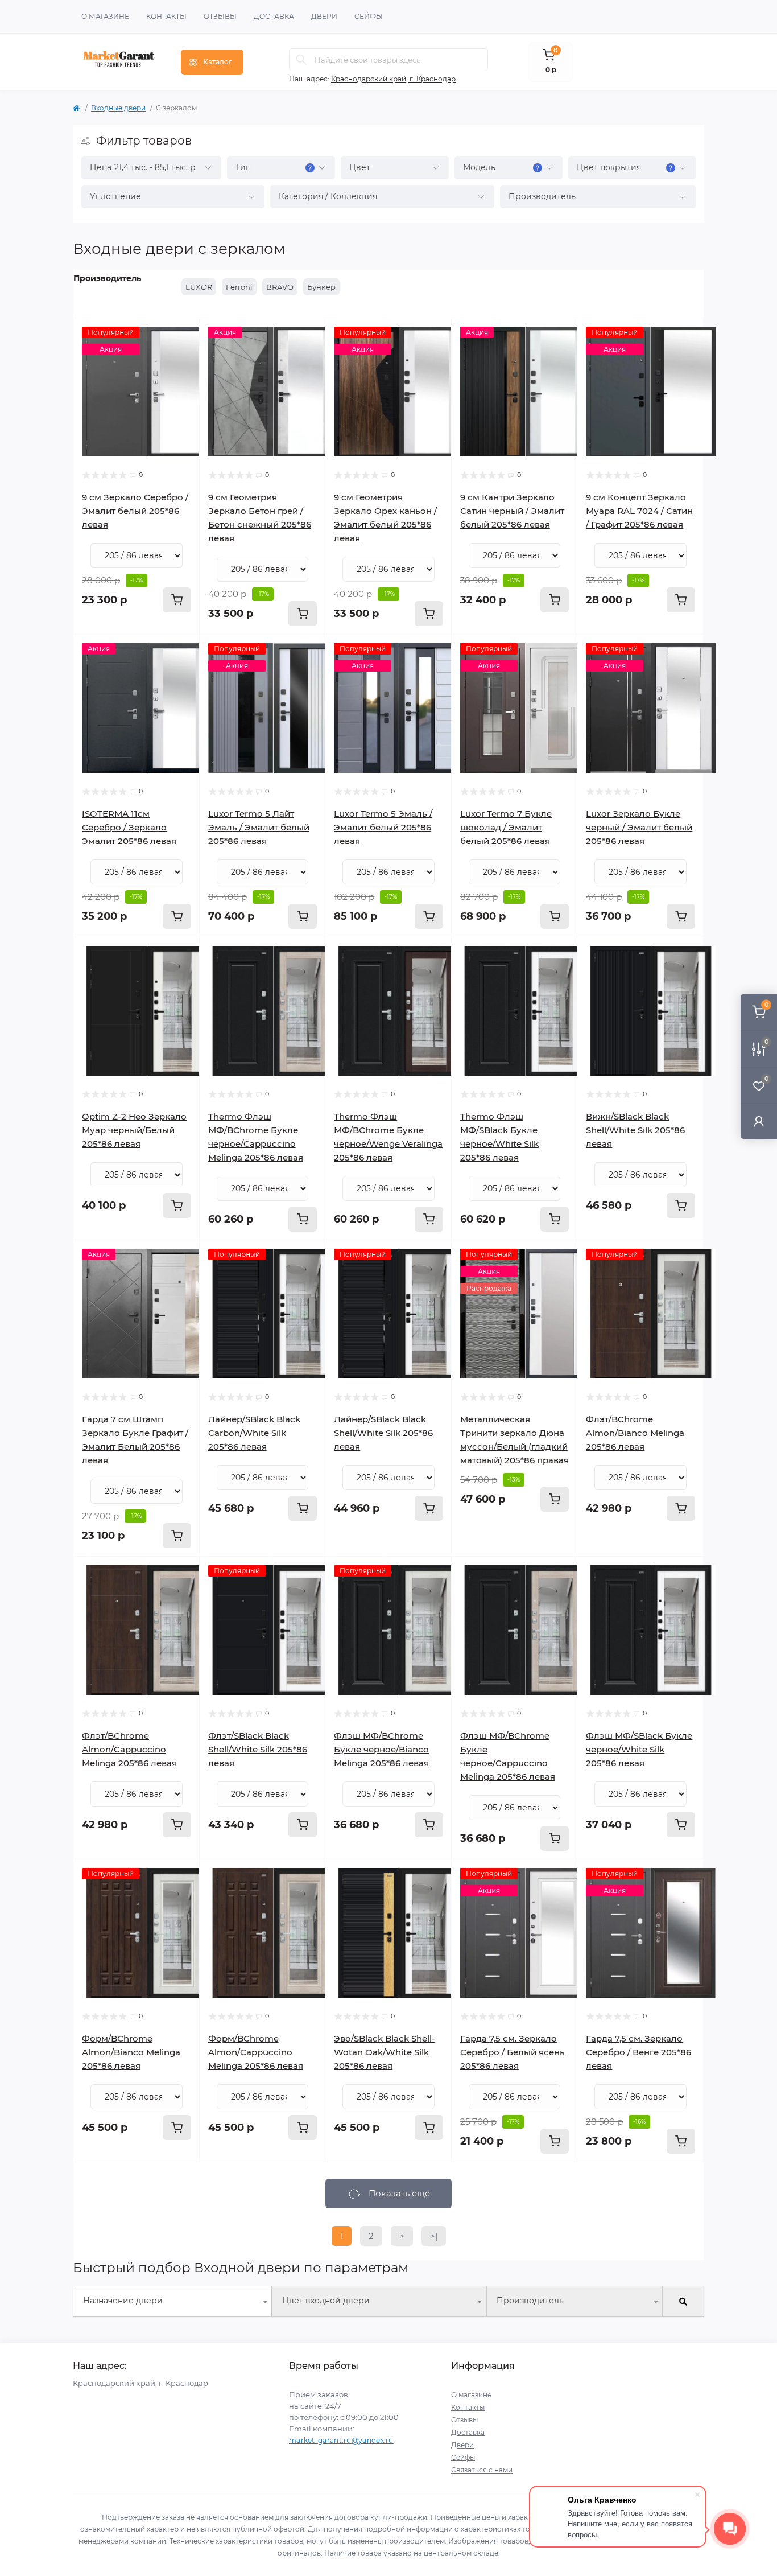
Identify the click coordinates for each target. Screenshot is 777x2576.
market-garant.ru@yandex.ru (341, 2440)
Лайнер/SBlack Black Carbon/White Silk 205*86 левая (254, 1433)
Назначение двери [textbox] (123, 2301)
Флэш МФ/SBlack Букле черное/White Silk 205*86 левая (639, 1749)
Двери (324, 16)
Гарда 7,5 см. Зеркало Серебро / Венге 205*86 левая (638, 2052)
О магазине (105, 16)
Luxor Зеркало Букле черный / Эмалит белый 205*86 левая (639, 827)
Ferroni (239, 287)
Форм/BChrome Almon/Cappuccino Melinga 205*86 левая (256, 2052)
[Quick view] (183, 335)
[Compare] (183, 378)
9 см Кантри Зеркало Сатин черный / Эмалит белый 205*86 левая (512, 511)
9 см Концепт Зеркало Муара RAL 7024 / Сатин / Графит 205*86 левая (639, 511)
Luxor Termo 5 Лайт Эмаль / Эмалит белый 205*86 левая (259, 827)
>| (434, 2236)
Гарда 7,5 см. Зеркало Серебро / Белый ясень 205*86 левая (513, 2052)
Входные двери (118, 108)
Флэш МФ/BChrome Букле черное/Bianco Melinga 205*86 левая (381, 1749)
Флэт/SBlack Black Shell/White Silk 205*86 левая (258, 1749)
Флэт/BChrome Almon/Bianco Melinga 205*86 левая (635, 1433)
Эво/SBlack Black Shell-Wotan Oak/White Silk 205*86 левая (385, 2052)
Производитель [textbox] (530, 2301)
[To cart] (177, 600)
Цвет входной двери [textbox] (326, 2301)
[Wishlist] (183, 357)
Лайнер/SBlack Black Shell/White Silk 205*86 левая (383, 1433)
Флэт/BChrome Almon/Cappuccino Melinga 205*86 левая (129, 1749)
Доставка (274, 16)
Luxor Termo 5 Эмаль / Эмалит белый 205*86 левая (383, 827)
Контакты (166, 16)
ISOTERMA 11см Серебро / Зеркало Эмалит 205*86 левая (129, 827)
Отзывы (220, 16)
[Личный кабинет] (759, 1121)
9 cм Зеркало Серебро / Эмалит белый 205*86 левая (135, 511)
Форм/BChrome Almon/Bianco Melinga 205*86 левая (131, 2052)
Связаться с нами (482, 2470)
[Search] (301, 60)
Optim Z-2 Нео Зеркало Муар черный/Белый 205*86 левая (134, 1130)
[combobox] (172, 2301)
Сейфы (369, 16)
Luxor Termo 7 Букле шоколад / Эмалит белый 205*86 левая (506, 827)
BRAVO (280, 287)
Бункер (321, 287)
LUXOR (199, 287)
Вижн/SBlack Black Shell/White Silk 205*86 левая (635, 1130)
